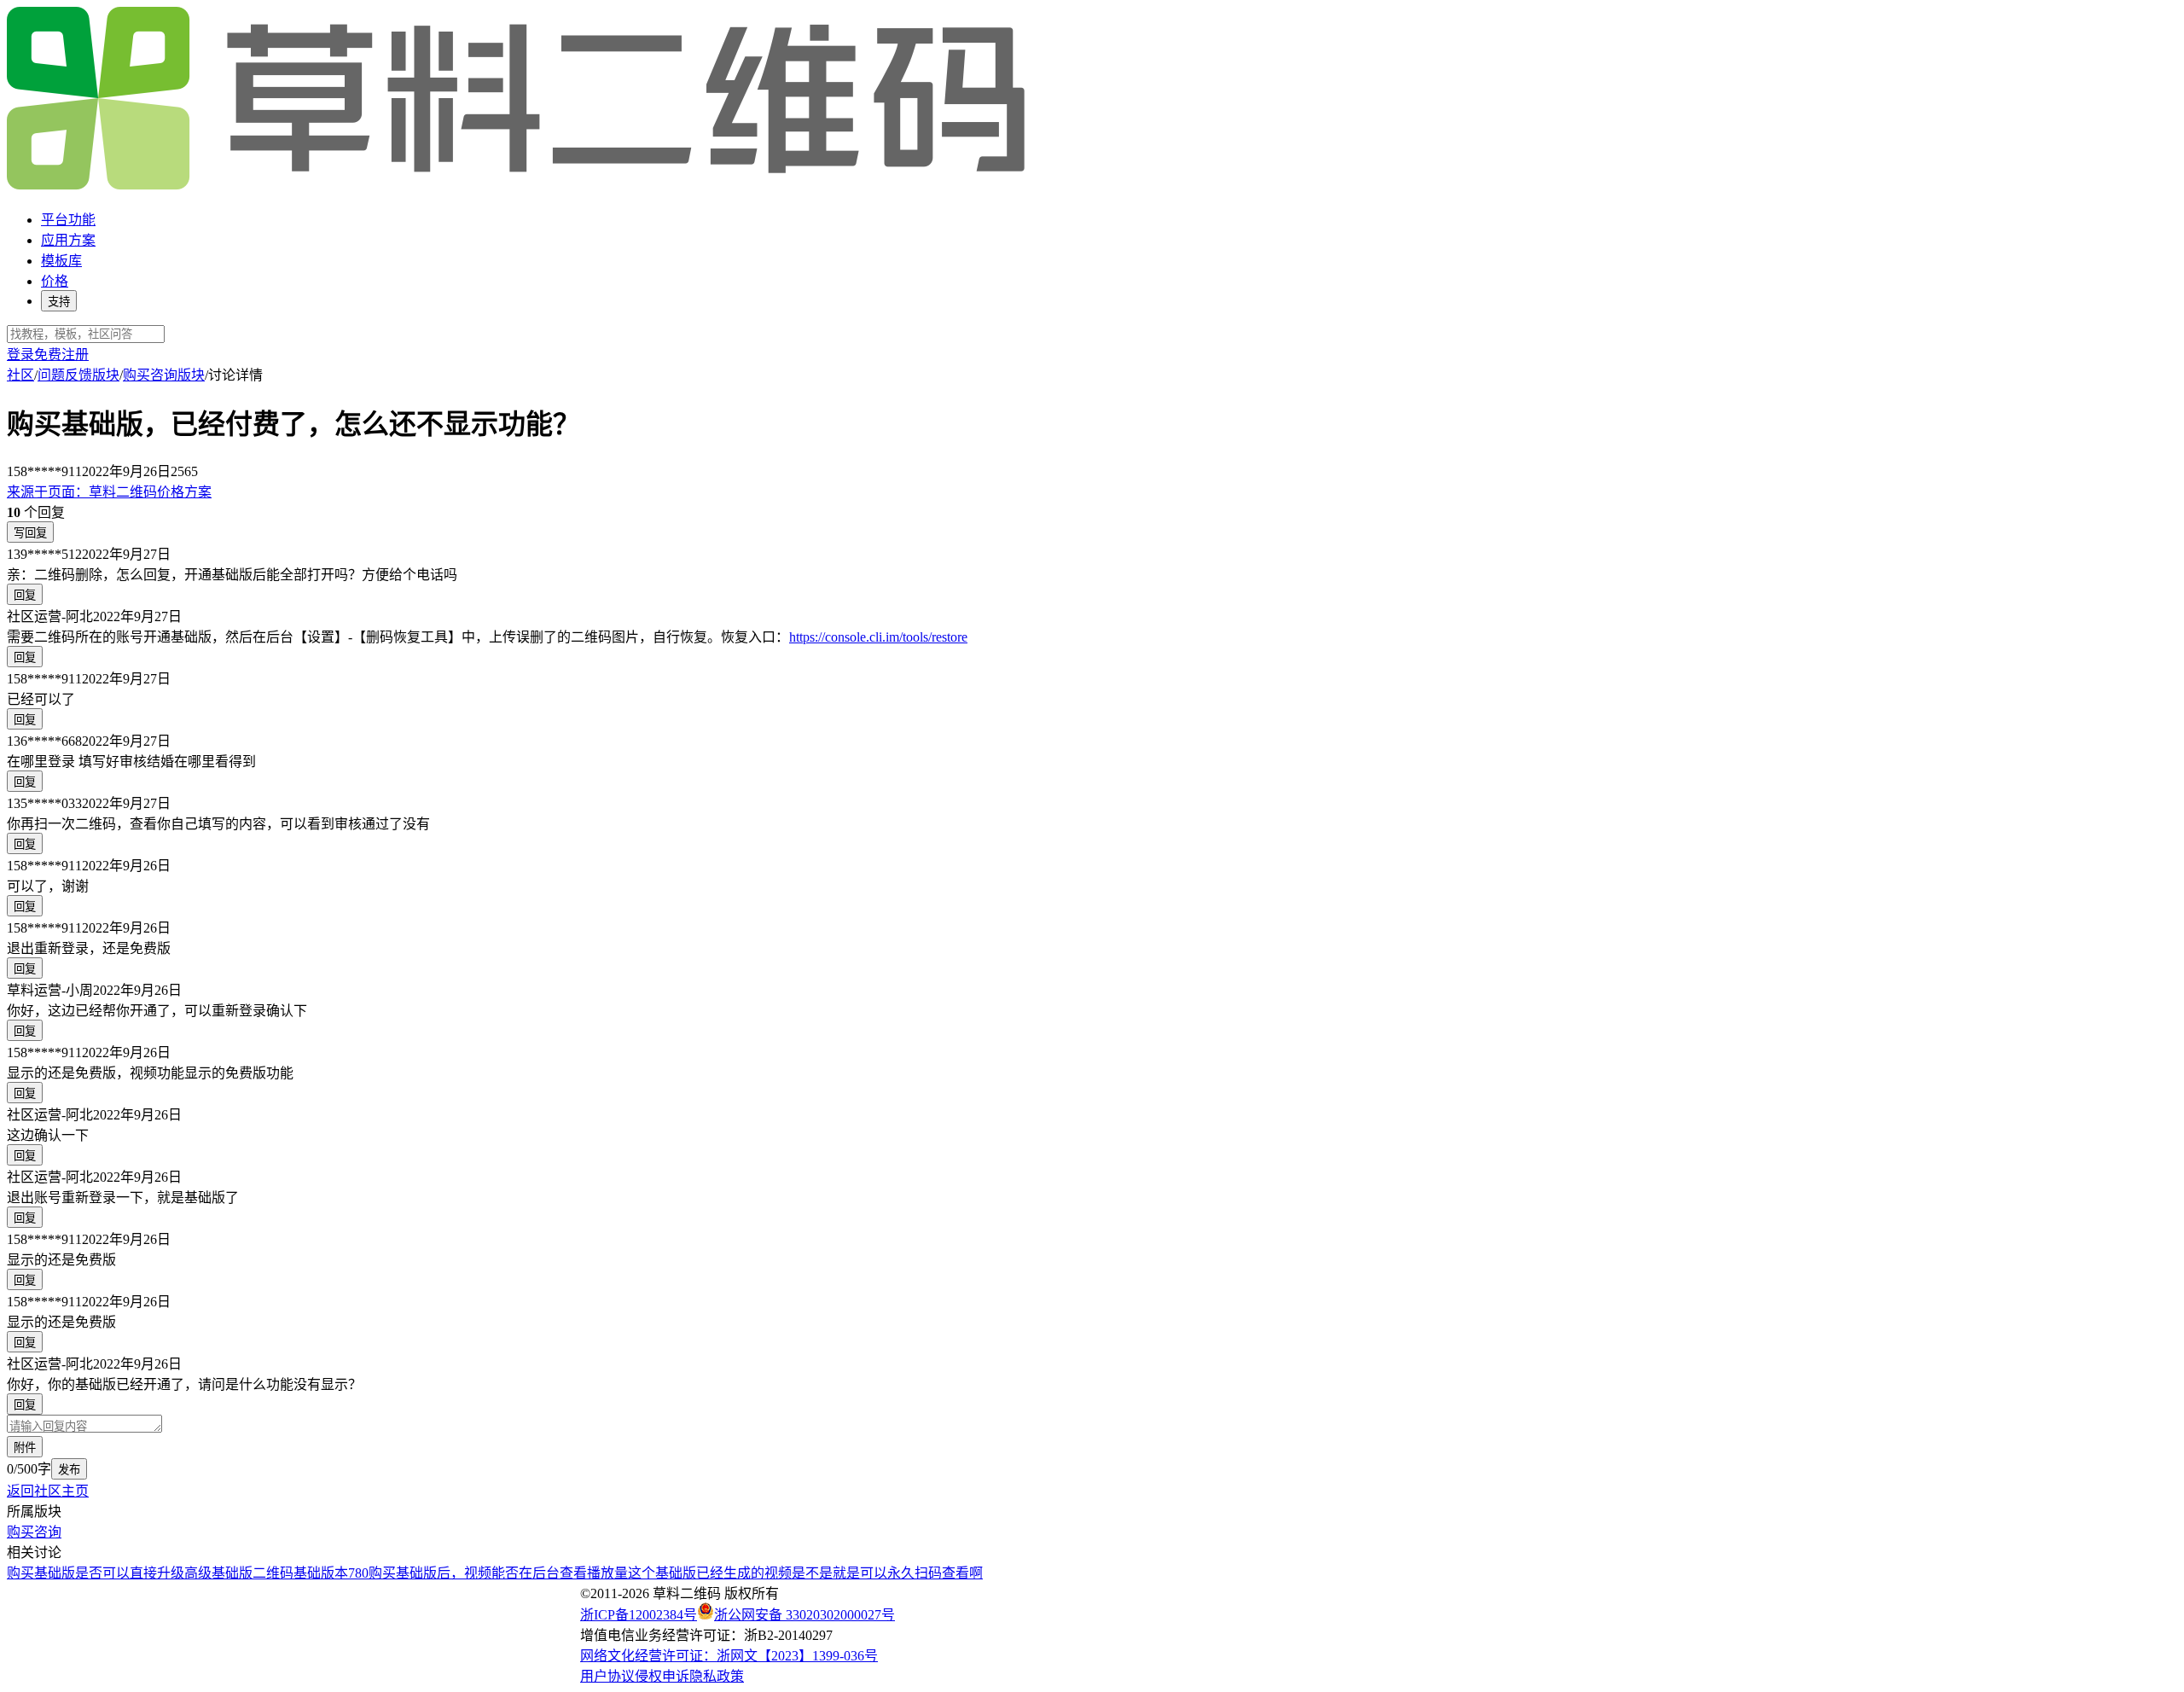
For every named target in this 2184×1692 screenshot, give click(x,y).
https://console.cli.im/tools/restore (878, 637)
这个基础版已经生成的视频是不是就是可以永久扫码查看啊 (805, 1573)
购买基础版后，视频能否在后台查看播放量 (498, 1573)
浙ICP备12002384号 (639, 1615)
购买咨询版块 (164, 375)
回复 (25, 595)
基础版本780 (331, 1573)
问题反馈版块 (78, 375)
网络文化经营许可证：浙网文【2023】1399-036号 (729, 1656)
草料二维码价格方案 (109, 492)
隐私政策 (717, 1676)
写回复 (30, 533)
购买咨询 (34, 1532)
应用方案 (68, 240)
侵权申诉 (662, 1676)
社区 (20, 375)
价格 (55, 281)
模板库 (61, 261)
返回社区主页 (48, 1491)
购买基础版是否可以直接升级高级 (109, 1573)
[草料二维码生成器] (519, 186)
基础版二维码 (253, 1573)
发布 (69, 1470)
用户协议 (607, 1676)
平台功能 (68, 220)
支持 (59, 302)
